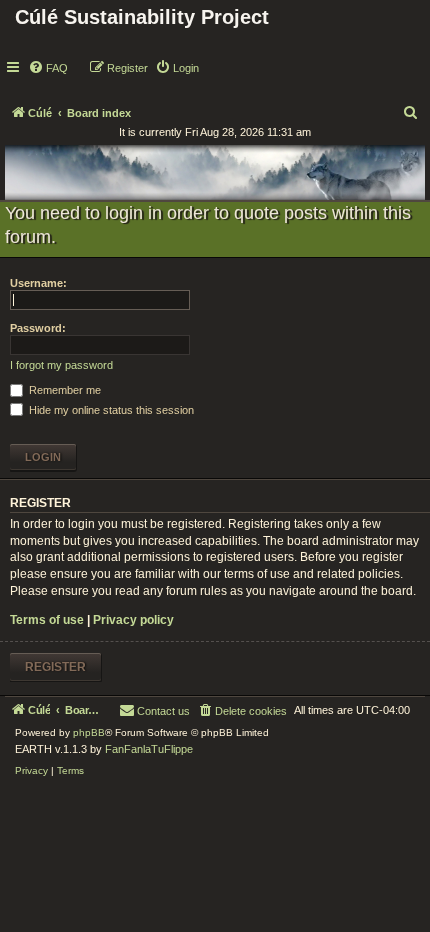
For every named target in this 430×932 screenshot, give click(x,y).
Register (55, 667)
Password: (38, 328)
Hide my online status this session (110, 410)
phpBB (89, 732)
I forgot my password (61, 365)
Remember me (63, 390)
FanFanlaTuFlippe (149, 749)
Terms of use (47, 620)
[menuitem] (48, 68)
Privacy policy (133, 620)
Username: (38, 283)
